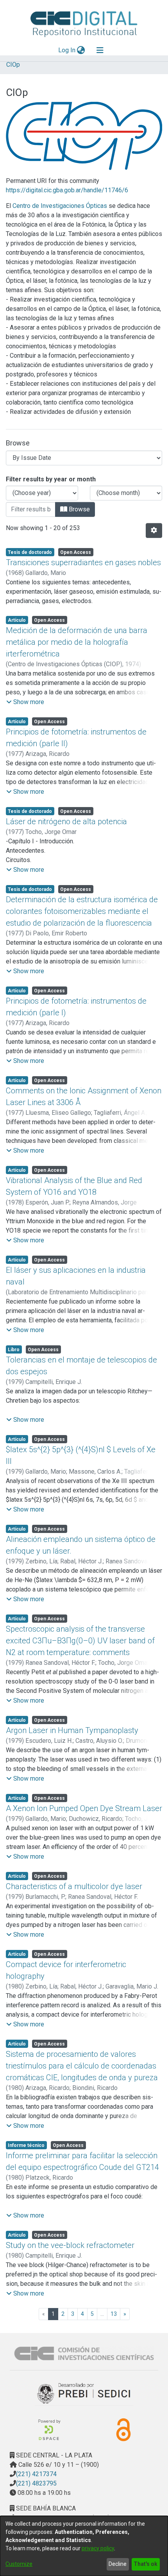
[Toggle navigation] (100, 50)
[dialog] (84, 2546)
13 (114, 2314)
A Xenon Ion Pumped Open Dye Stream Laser (84, 1808)
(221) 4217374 (36, 2474)
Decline (118, 2564)
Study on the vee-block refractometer (70, 2245)
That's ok (146, 2564)
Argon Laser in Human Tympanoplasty (72, 1730)
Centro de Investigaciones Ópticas (60, 206)
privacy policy (98, 2548)
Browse (79, 509)
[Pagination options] (154, 530)
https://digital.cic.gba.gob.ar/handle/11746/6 (67, 190)
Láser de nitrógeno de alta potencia (66, 821)
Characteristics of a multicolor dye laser (74, 1886)
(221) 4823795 (36, 2483)
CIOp (13, 65)
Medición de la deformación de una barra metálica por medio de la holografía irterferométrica (77, 642)
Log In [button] (67, 50)
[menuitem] (81, 50)
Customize (19, 2564)
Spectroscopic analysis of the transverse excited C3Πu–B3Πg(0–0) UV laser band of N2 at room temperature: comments (80, 1641)
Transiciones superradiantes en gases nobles (83, 562)
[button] (25, 702)
